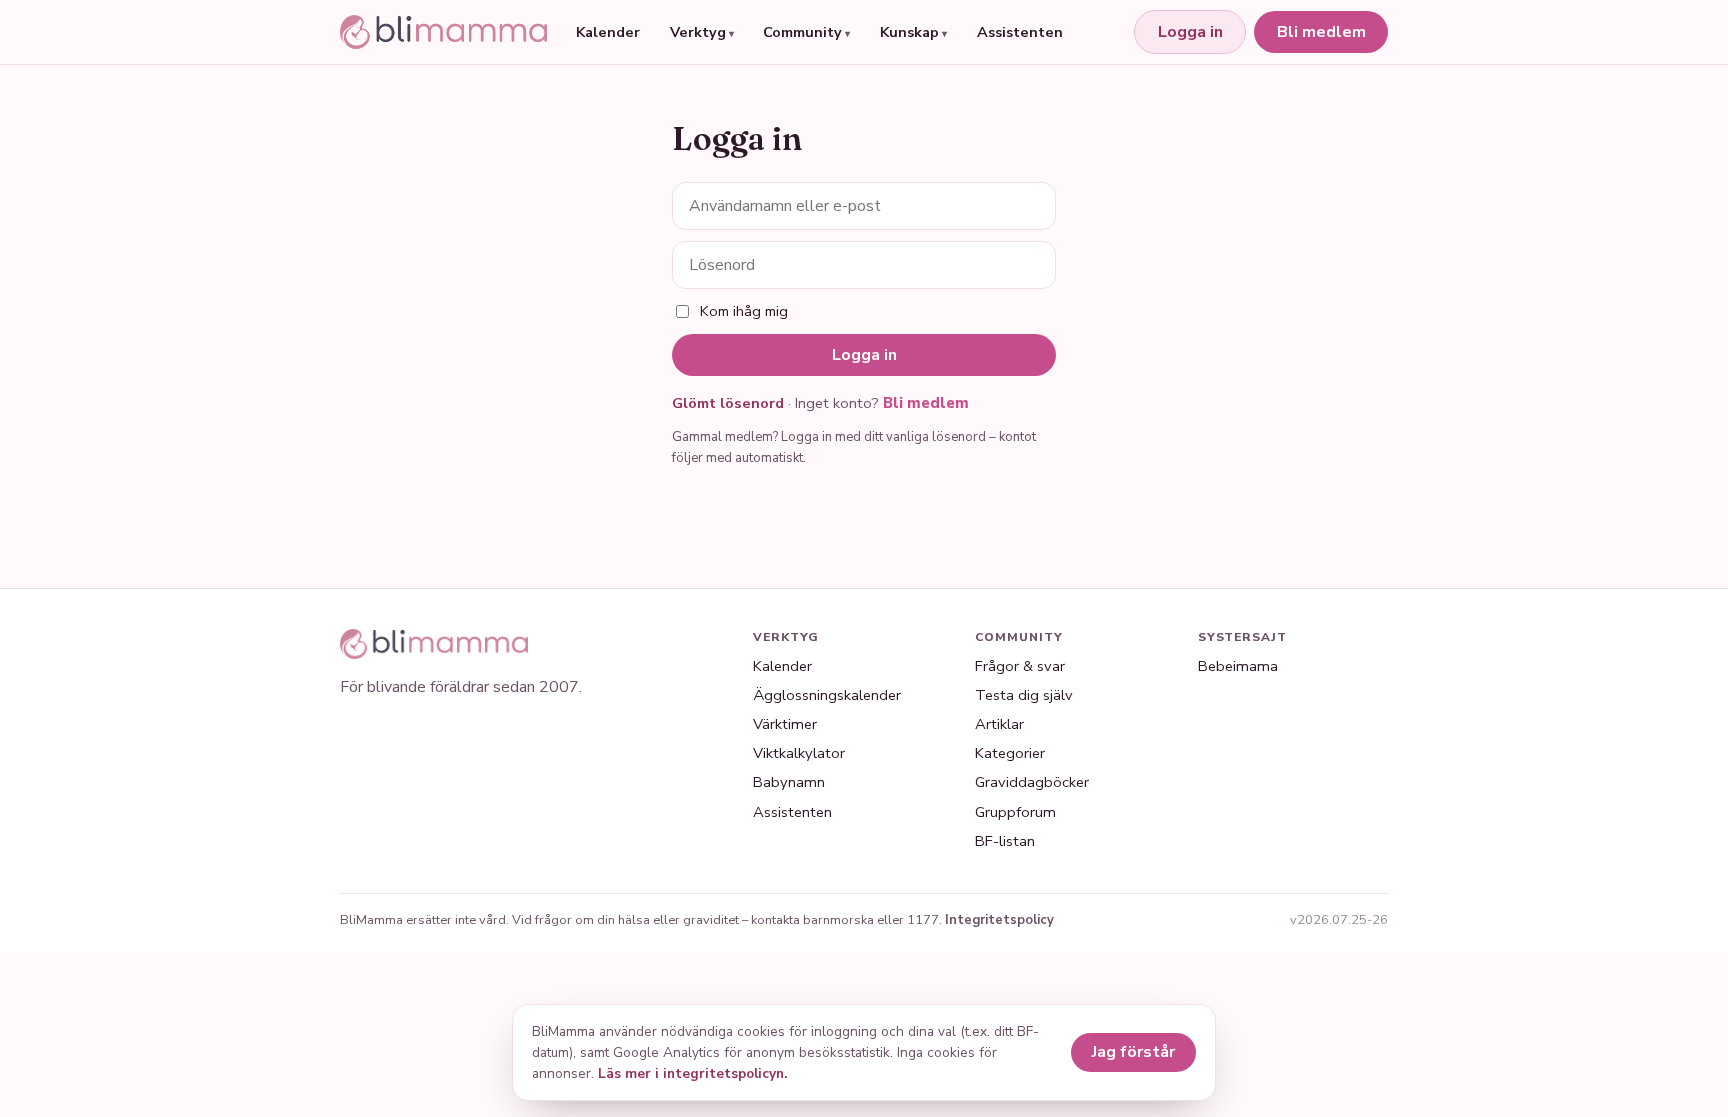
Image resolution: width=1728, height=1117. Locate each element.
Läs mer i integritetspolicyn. (692, 1073)
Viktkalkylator (799, 753)
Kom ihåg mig (744, 311)
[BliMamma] (443, 32)
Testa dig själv (1024, 695)
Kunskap (909, 32)
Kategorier (1010, 753)
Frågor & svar (1020, 666)
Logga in (1190, 32)
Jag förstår (1133, 1052)
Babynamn (789, 782)
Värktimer (785, 724)
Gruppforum (1015, 812)
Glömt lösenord (728, 403)
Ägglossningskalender (827, 695)
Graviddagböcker (1032, 782)
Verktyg (698, 32)
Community (802, 32)
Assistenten (1020, 32)
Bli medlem (1321, 32)
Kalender (608, 32)
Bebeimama (1238, 666)
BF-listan (1005, 841)
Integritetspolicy (999, 920)
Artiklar (999, 724)
